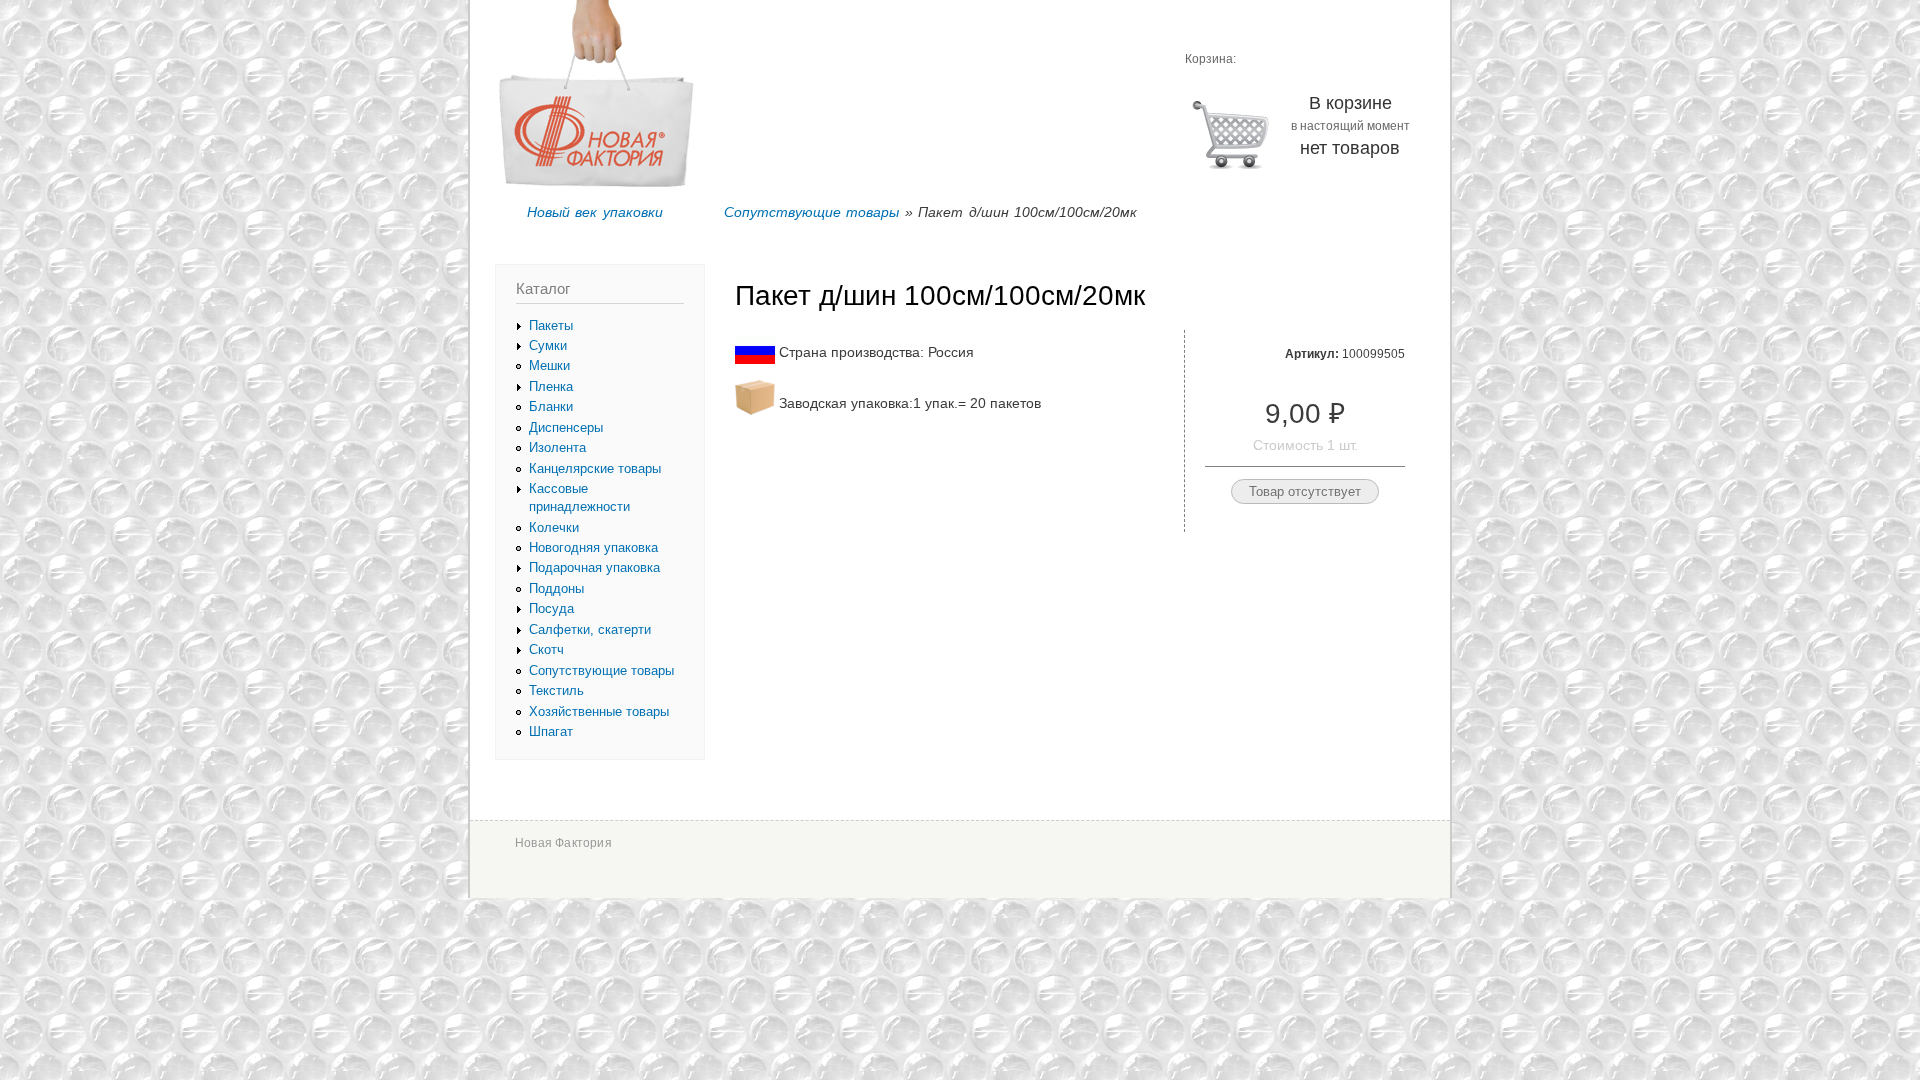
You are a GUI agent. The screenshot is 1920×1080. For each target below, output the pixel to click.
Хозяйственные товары (599, 711)
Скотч (546, 649)
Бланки (551, 406)
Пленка (551, 386)
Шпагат (551, 731)
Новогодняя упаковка (593, 547)
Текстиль (556, 690)
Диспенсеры (566, 427)
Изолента (557, 447)
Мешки (549, 365)
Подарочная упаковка (594, 567)
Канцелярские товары (595, 468)
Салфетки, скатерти (590, 629)
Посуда (551, 608)
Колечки (554, 527)
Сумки (548, 345)
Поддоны (556, 588)
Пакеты (551, 325)
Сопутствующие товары (811, 212)
